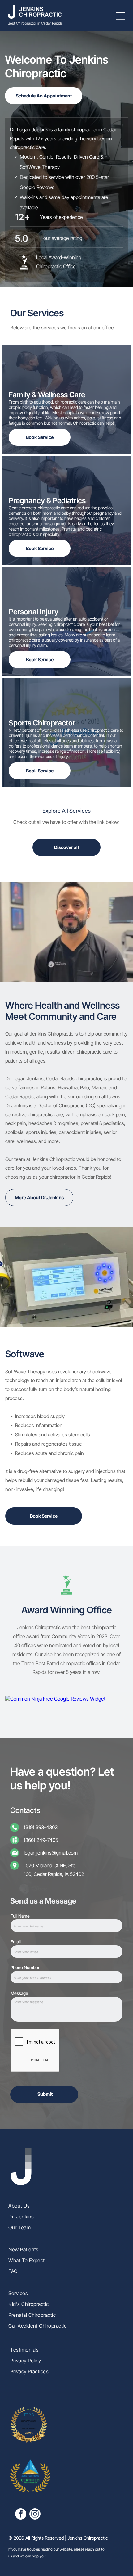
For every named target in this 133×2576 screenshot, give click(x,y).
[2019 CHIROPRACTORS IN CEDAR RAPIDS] (29, 2441)
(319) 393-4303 (41, 1827)
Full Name (20, 1916)
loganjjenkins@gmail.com (51, 1853)
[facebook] (21, 2515)
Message (19, 1993)
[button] (121, 16)
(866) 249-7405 (41, 1840)
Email (16, 1942)
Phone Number (25, 1967)
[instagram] (35, 2515)
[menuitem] (66, 2203)
